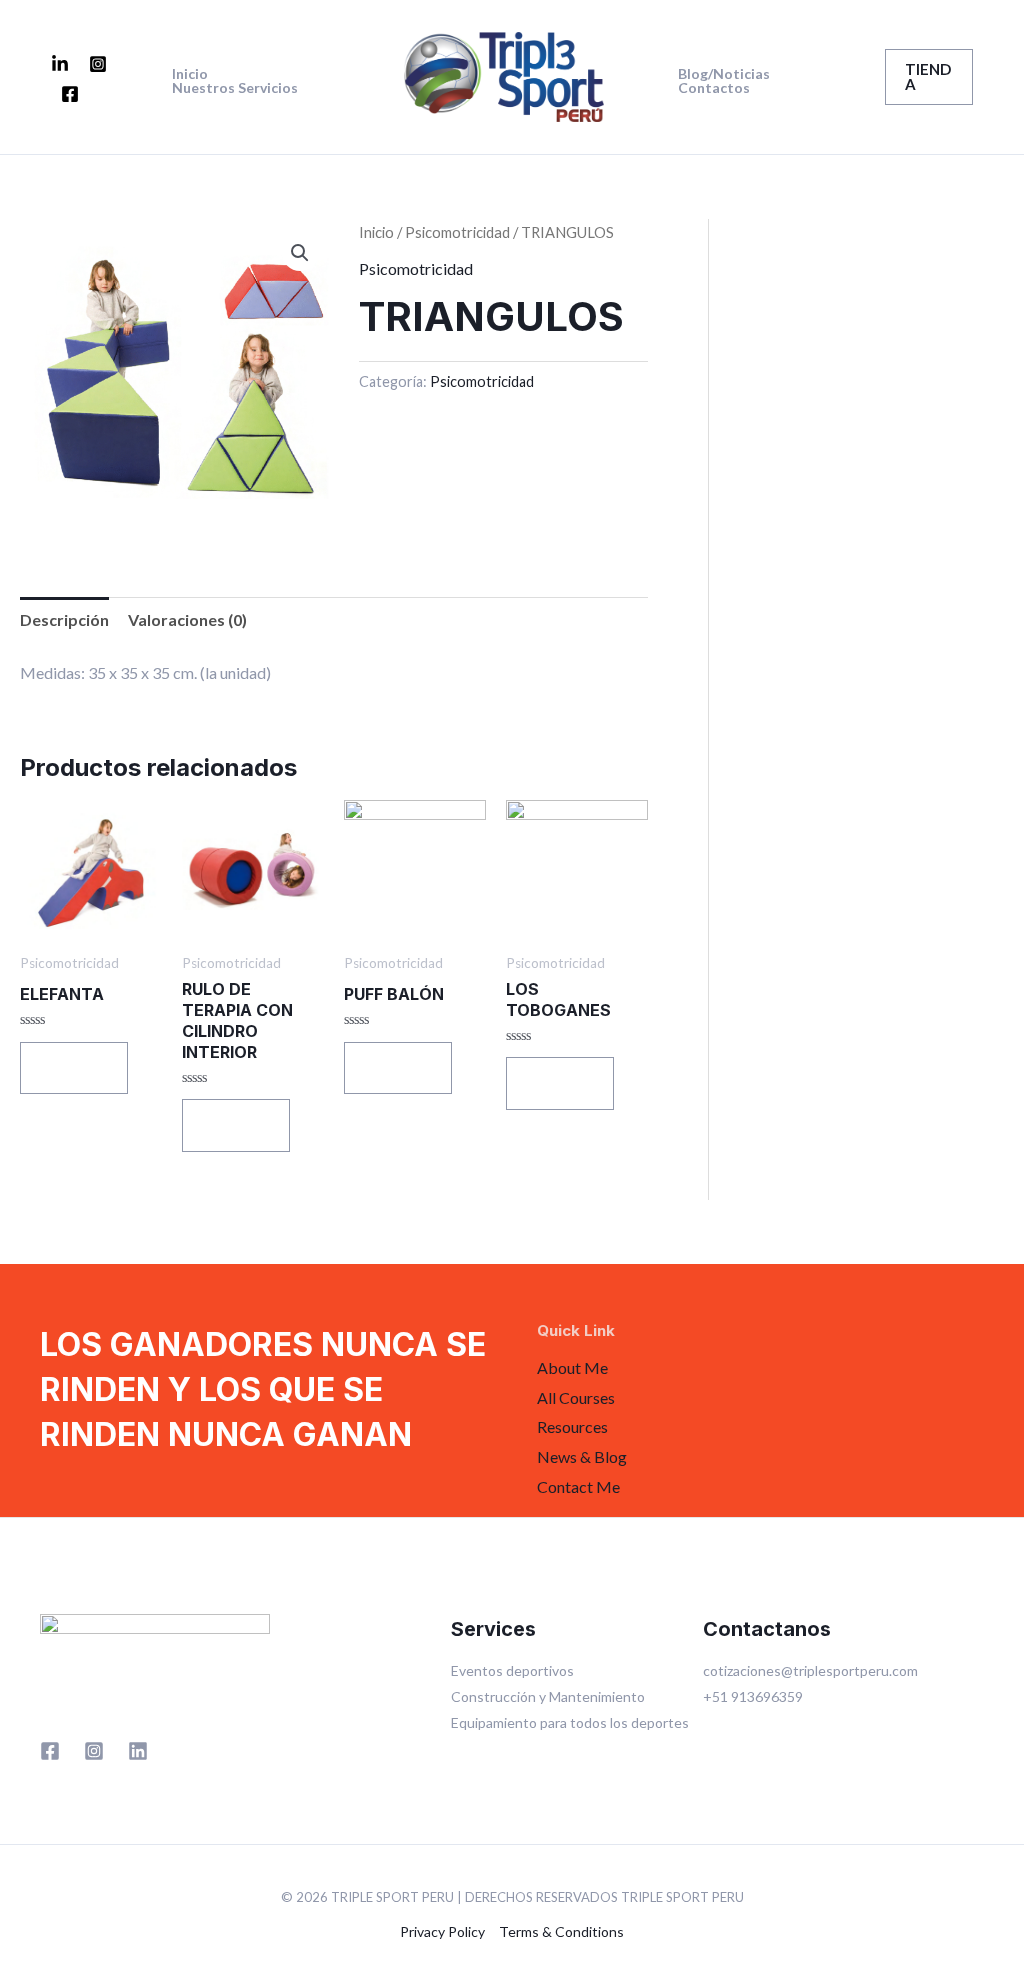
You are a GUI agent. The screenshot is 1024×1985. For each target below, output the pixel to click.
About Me (572, 1367)
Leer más (74, 1067)
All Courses (576, 1397)
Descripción (64, 619)
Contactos (714, 88)
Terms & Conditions (561, 1931)
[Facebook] (70, 94)
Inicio (190, 74)
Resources (572, 1426)
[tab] (64, 620)
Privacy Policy (442, 1931)
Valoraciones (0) (187, 619)
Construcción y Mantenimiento (548, 1696)
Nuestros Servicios (235, 88)
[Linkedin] (138, 1751)
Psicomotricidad (457, 232)
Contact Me (578, 1486)
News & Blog (582, 1456)
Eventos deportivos (512, 1670)
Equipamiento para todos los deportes (570, 1722)
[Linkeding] (60, 64)
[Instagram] (98, 64)
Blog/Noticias (724, 74)
